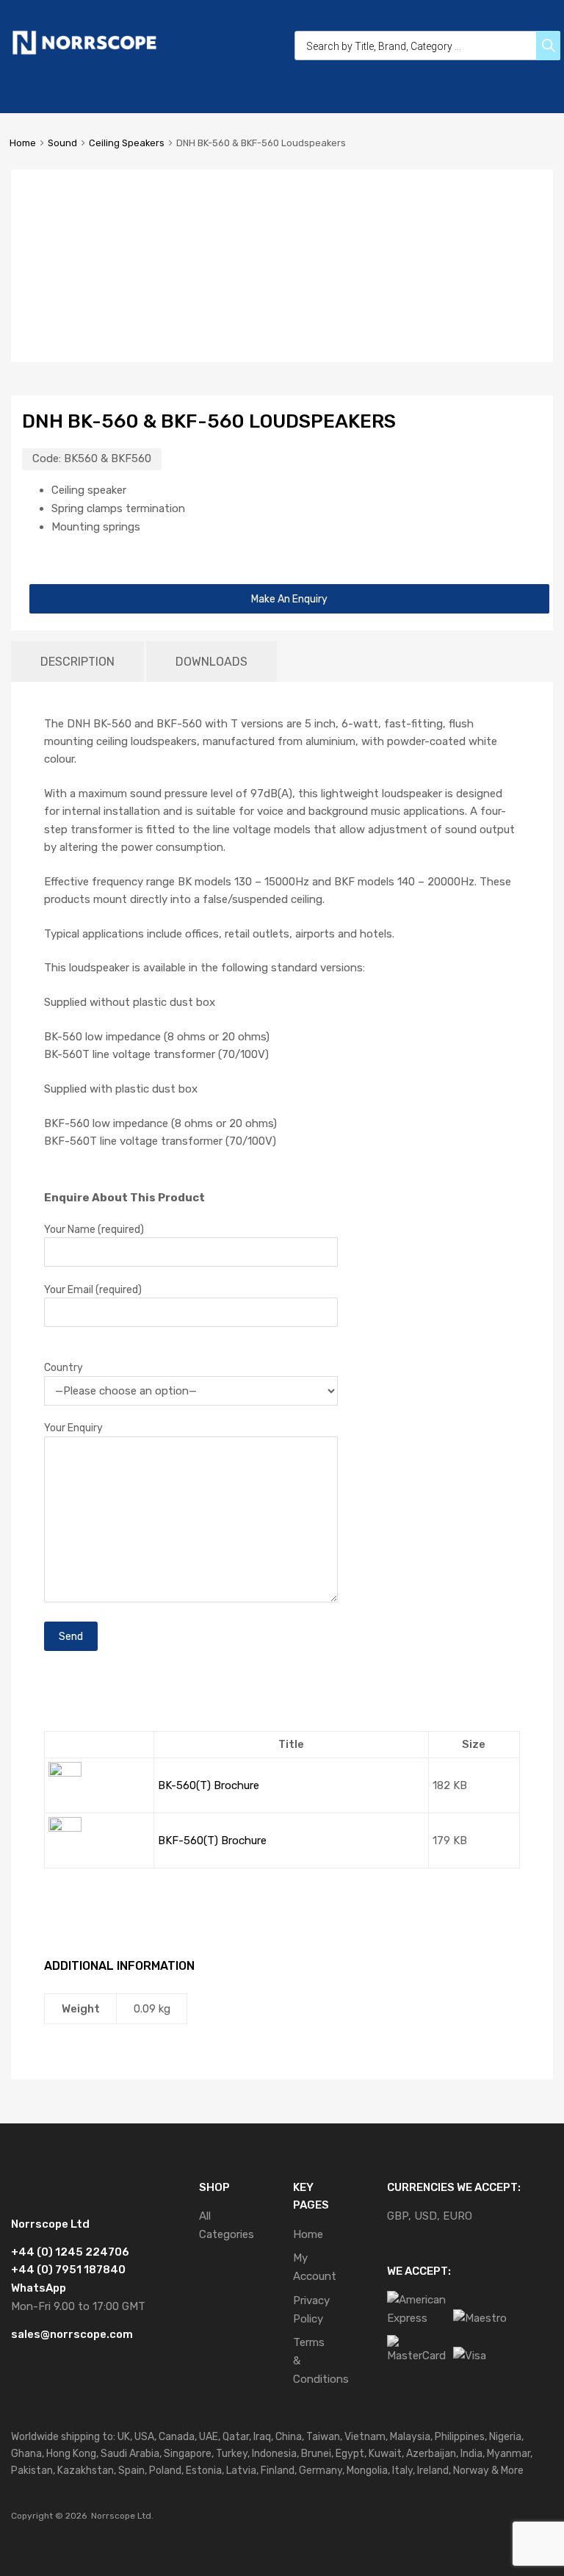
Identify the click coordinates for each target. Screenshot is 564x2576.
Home (23, 143)
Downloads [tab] (211, 662)
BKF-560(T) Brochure (212, 1841)
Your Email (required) (93, 1289)
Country (64, 1367)
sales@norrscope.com (72, 2334)
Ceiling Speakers (127, 143)
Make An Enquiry (289, 599)
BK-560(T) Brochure (209, 1785)
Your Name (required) (94, 1229)
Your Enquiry (73, 1428)
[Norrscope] (84, 52)
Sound (62, 143)
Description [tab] (77, 662)
